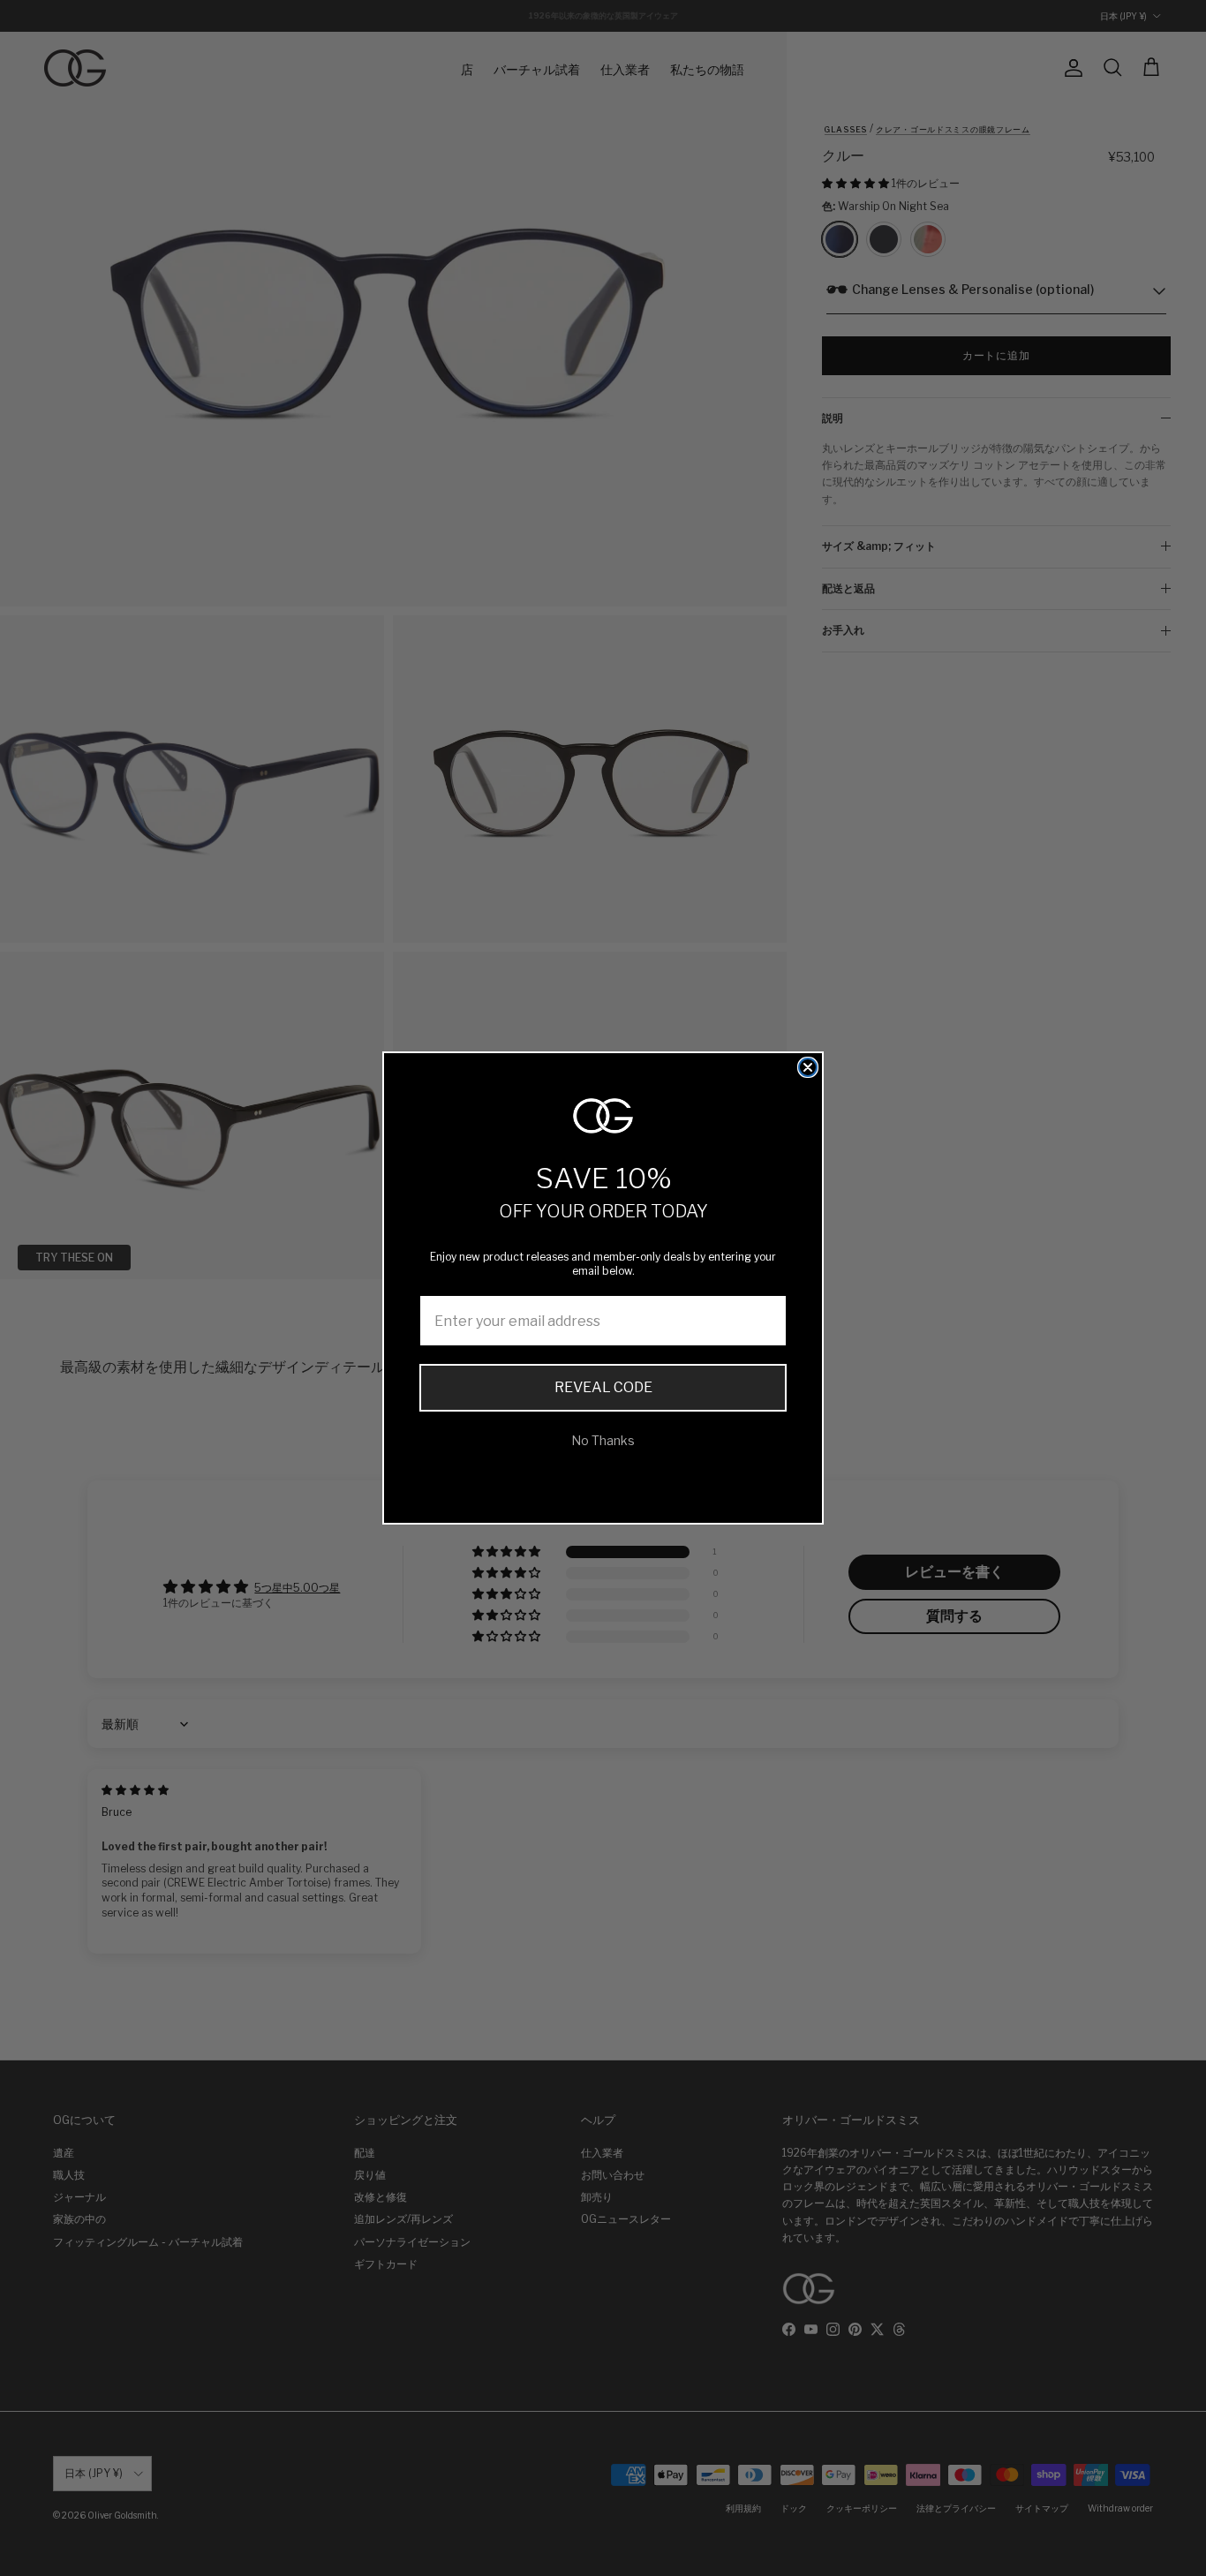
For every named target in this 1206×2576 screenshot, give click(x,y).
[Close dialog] (808, 1067)
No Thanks (603, 1440)
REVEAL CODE (603, 1387)
